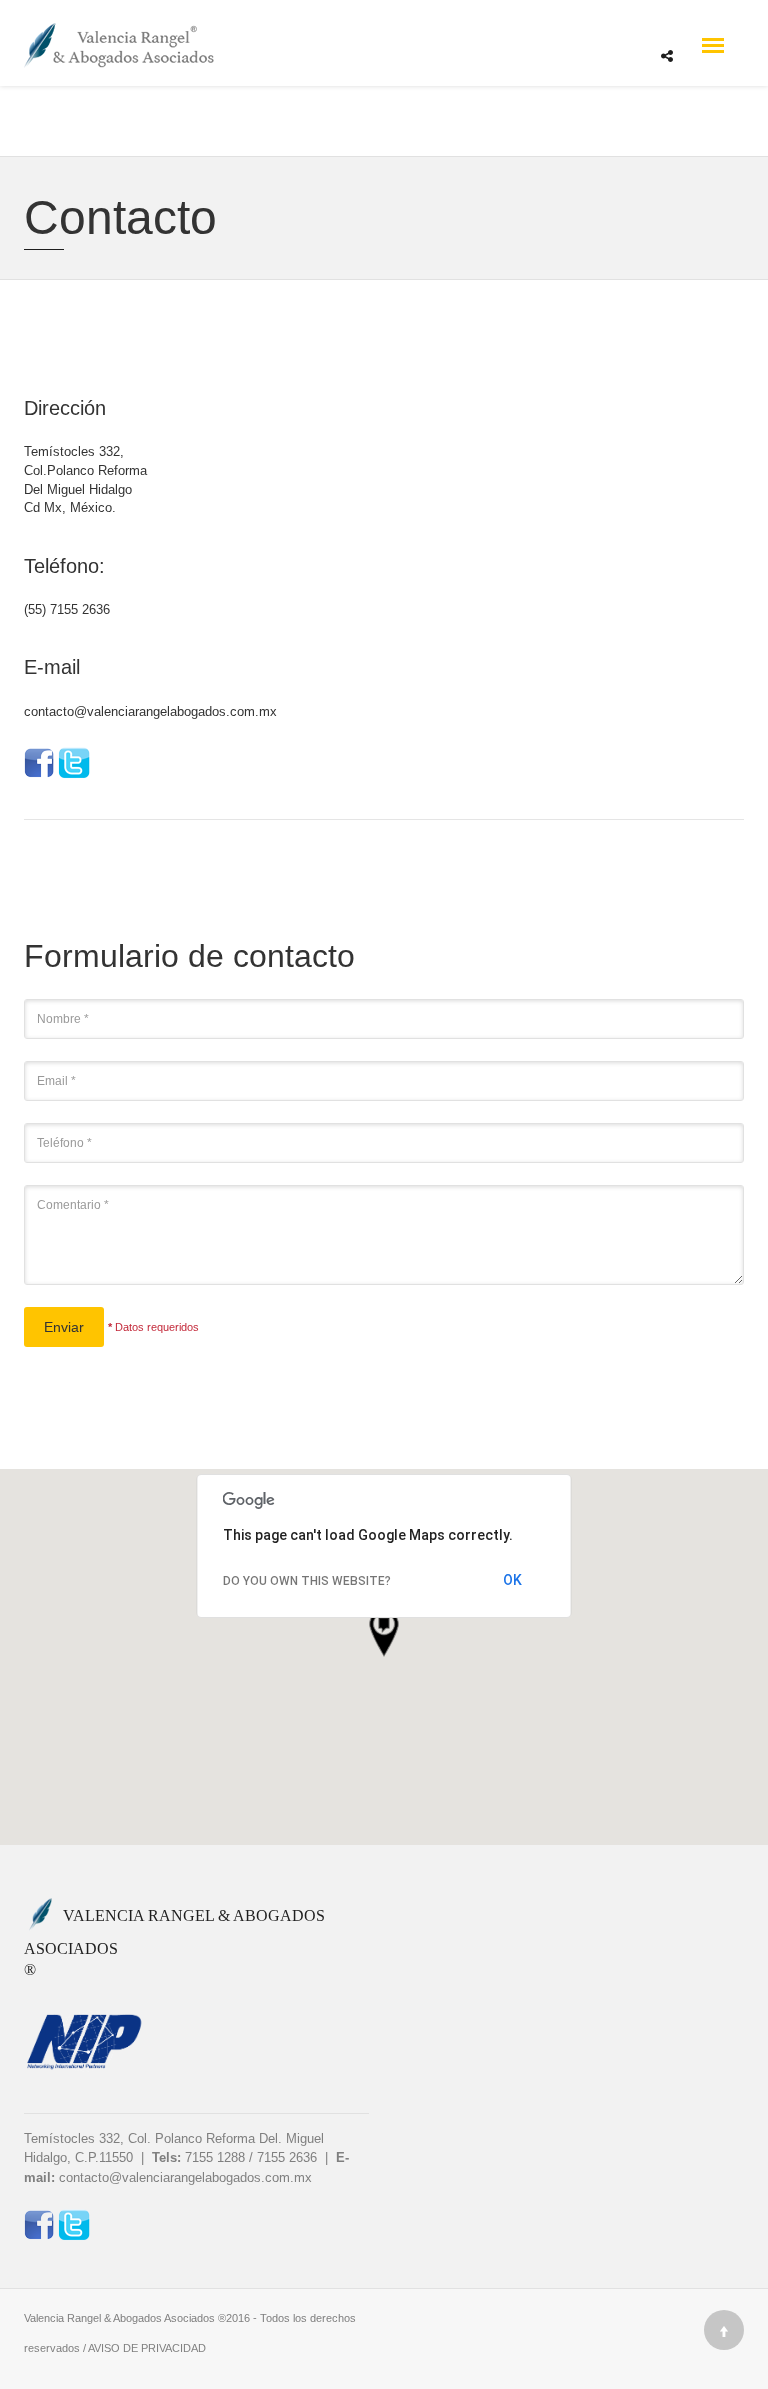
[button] (384, 1633)
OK (512, 1580)
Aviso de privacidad (147, 2348)
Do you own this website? (307, 1581)
